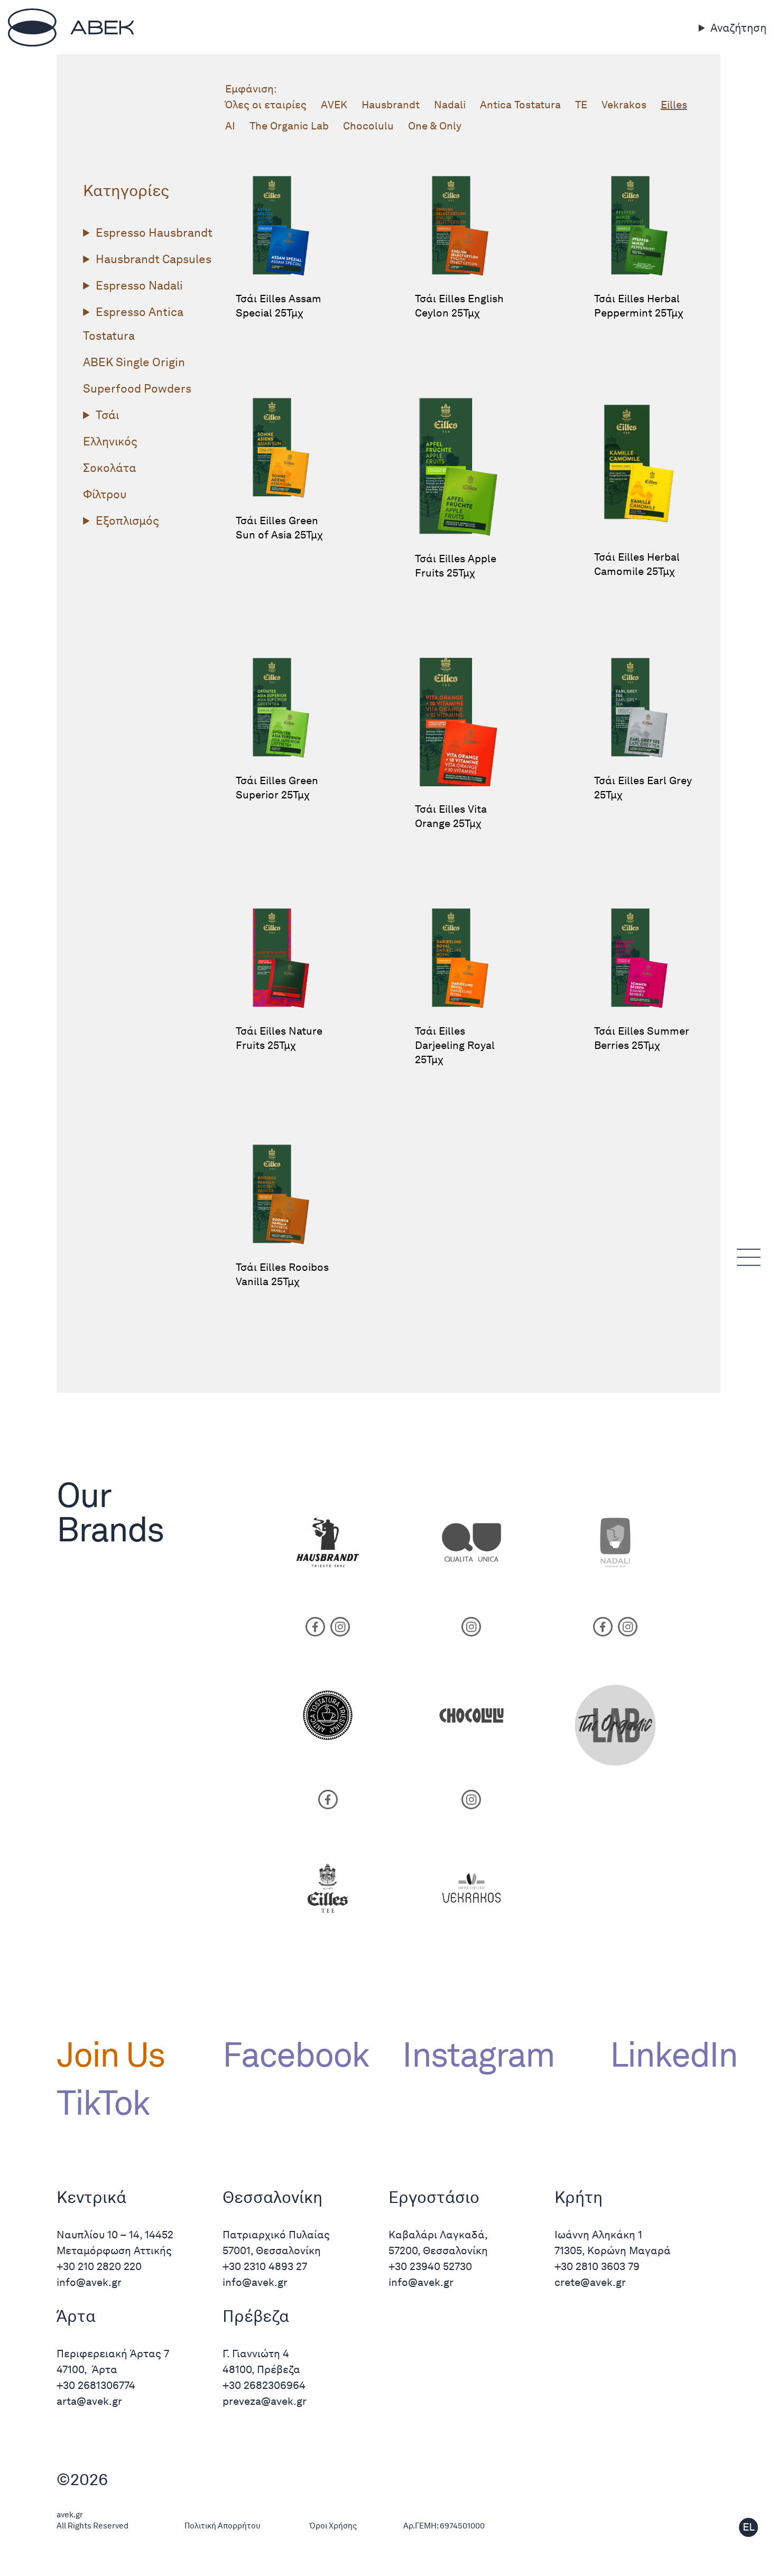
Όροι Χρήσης (333, 2526)
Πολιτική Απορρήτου (223, 2526)
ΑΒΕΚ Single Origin (134, 362)
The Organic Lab (289, 126)
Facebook (296, 2054)
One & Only (435, 126)
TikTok (103, 2103)
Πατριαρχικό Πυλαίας (276, 2235)
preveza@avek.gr (265, 2401)
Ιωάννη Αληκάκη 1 (598, 2235)
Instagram (478, 2054)
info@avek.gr (90, 2282)
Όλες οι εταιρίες (266, 105)
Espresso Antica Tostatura (133, 324)
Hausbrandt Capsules (154, 259)
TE (581, 105)
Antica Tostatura (520, 105)
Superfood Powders (137, 388)
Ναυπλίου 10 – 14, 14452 (115, 2235)
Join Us (110, 2054)
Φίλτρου (105, 494)
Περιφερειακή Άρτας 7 (113, 2354)
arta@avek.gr (89, 2401)
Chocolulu (368, 126)
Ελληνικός (110, 441)
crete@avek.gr (590, 2282)
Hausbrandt (391, 105)
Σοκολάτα (110, 468)
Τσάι (107, 415)
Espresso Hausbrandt (154, 233)
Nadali (450, 105)
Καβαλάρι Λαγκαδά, (438, 2235)
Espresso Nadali (139, 285)
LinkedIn (665, 2054)
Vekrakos (624, 105)
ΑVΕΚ (334, 105)
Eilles (674, 105)
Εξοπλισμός (127, 520)
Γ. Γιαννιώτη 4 (256, 2354)
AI (230, 126)
